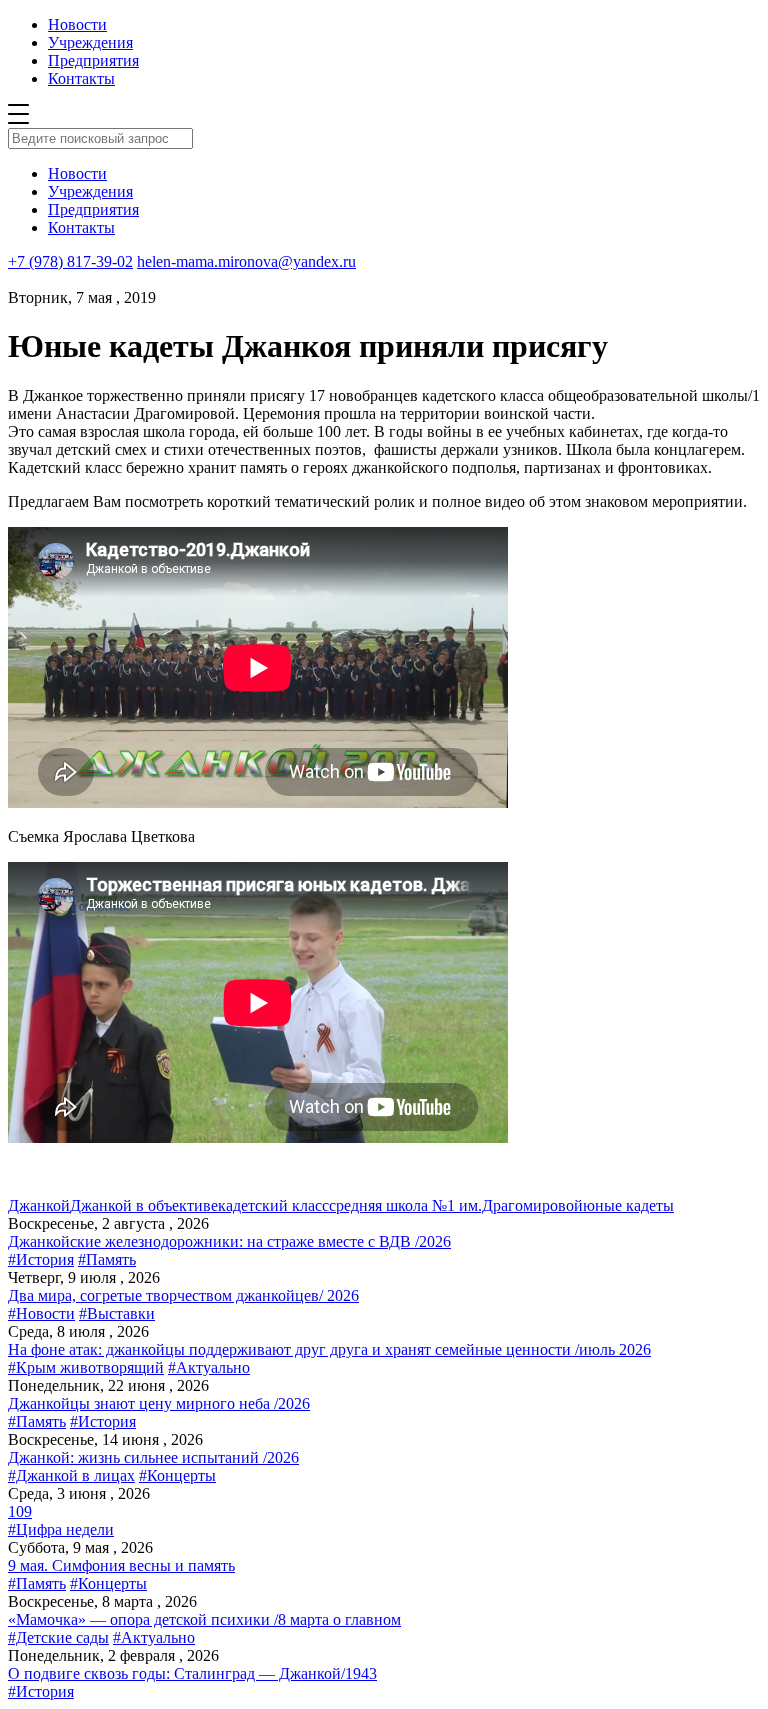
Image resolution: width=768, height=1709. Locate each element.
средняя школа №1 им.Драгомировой (456, 1205)
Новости (77, 24)
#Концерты (177, 1475)
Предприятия (93, 60)
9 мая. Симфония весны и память (121, 1565)
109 (20, 1511)
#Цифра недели (61, 1529)
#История (41, 1259)
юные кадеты (628, 1205)
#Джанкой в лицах (71, 1475)
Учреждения (90, 42)
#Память (107, 1259)
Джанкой (39, 1205)
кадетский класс (273, 1205)
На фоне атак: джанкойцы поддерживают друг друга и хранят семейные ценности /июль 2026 (329, 1349)
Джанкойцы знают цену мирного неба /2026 (159, 1403)
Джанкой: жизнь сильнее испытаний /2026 (153, 1457)
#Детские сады (58, 1637)
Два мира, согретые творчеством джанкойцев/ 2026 (183, 1295)
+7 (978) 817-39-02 (70, 261)
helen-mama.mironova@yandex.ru (246, 261)
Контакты (81, 78)
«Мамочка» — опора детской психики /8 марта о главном (204, 1619)
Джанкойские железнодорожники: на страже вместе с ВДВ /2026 (229, 1241)
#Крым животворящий (86, 1367)
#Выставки (117, 1313)
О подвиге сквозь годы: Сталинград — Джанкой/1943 (192, 1673)
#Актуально (209, 1367)
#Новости (41, 1313)
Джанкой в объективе (144, 1205)
